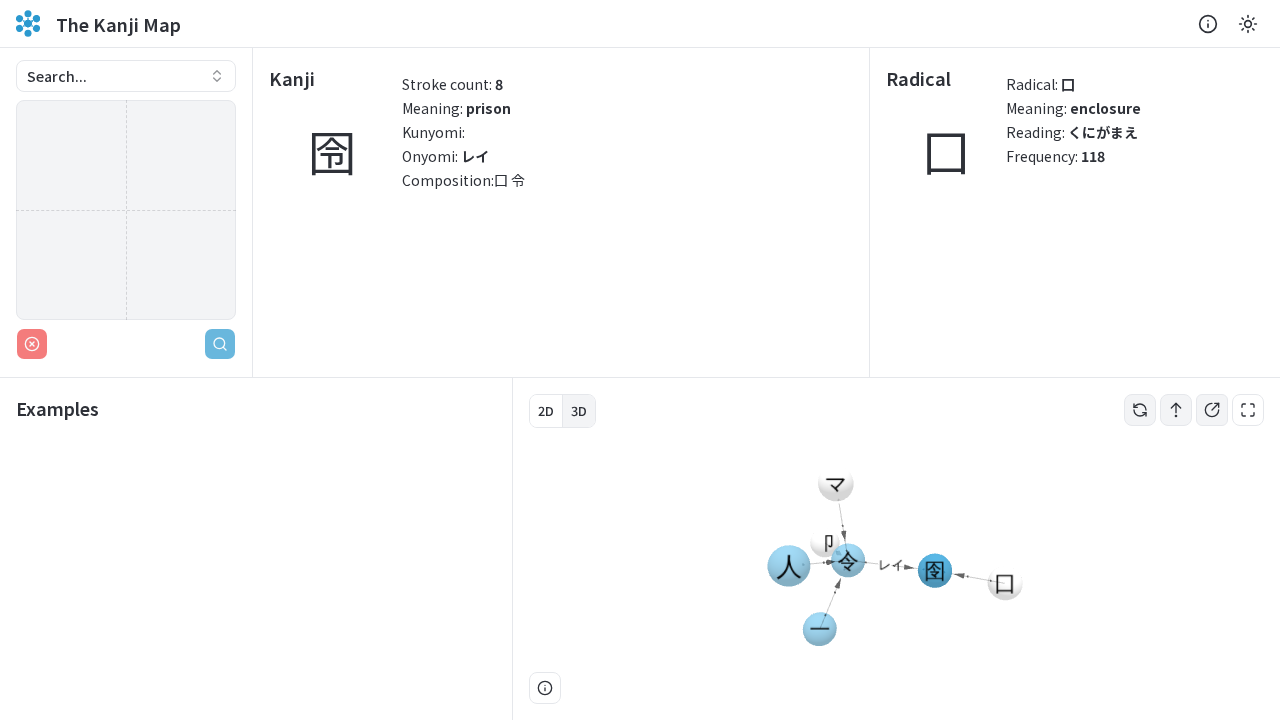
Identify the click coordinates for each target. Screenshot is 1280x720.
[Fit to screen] (1248, 410)
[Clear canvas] (32, 344)
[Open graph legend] (545, 688)
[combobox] (126, 76)
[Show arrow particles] (1176, 410)
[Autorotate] (1140, 410)
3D (579, 410)
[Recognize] (220, 344)
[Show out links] (1212, 410)
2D (546, 410)
